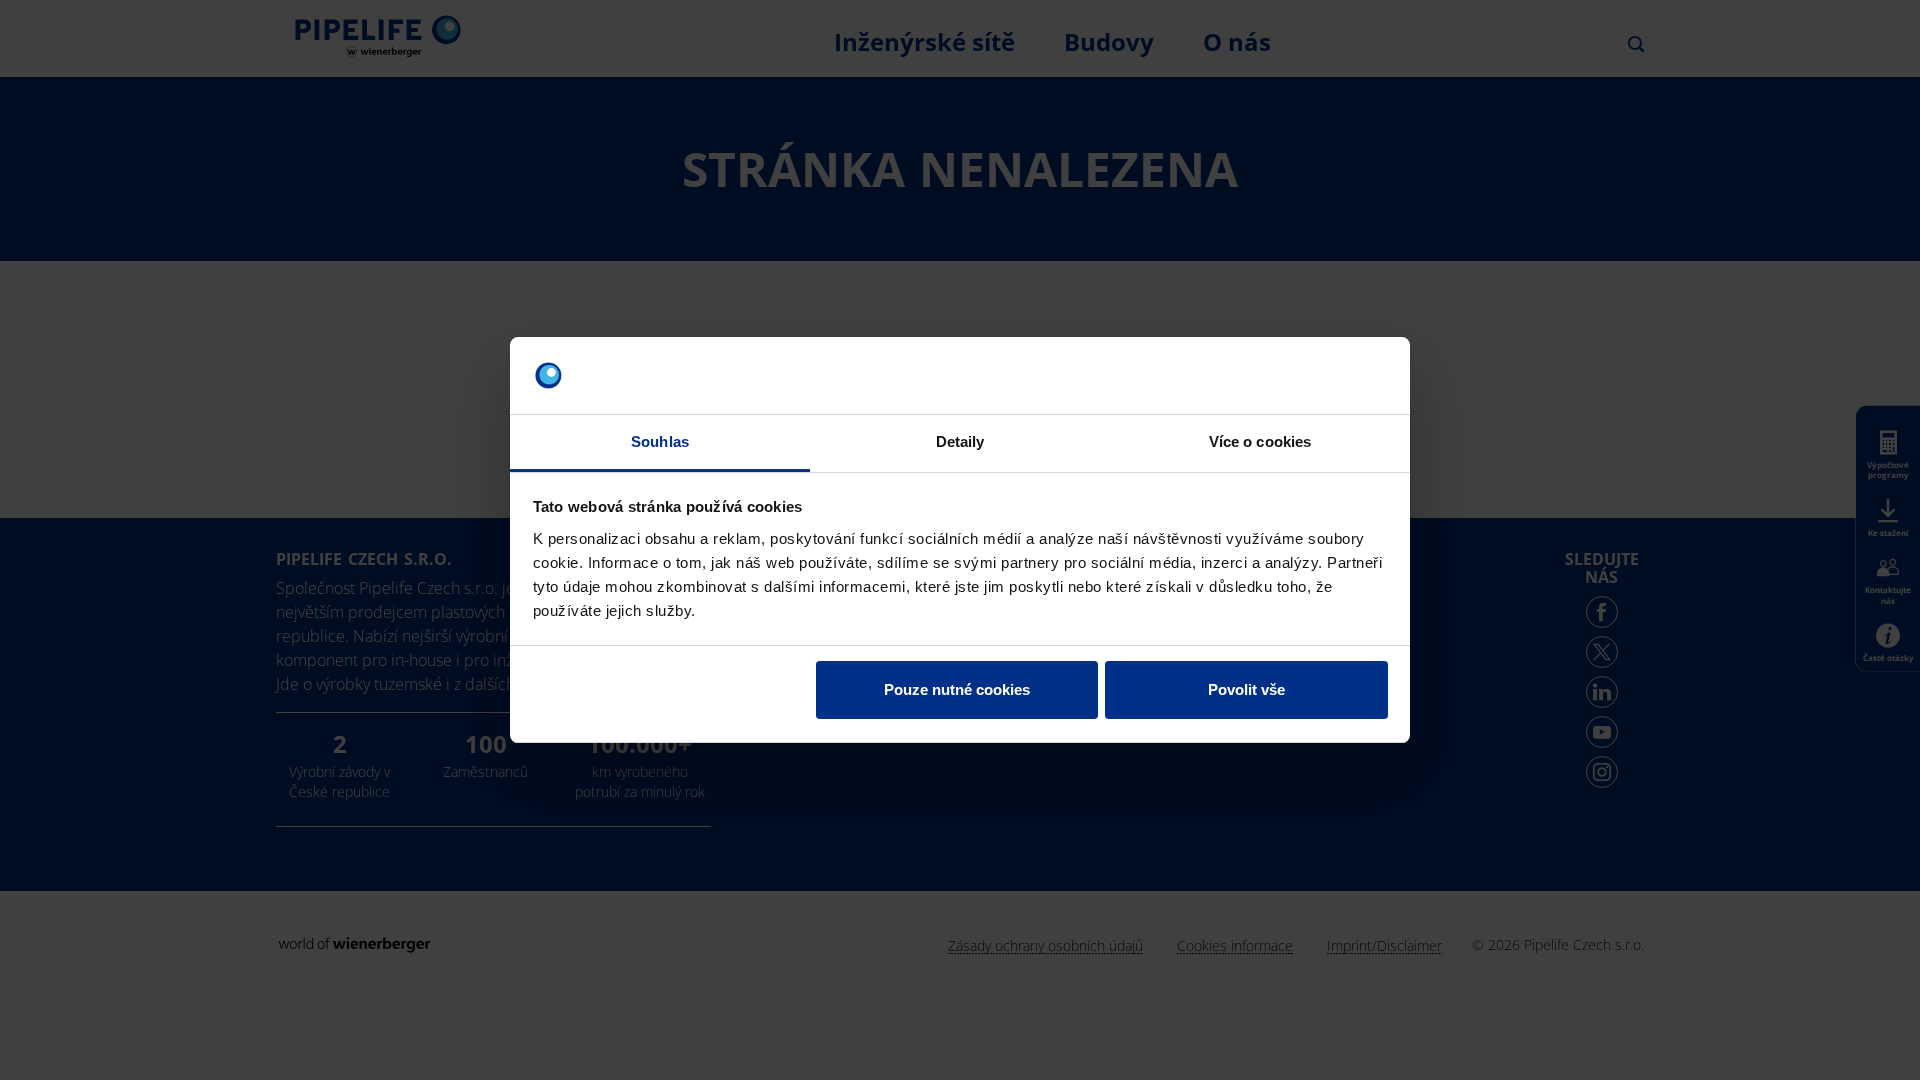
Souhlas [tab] (660, 441)
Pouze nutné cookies (957, 689)
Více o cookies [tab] (1260, 441)
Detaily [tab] (960, 441)
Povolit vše (1246, 689)
